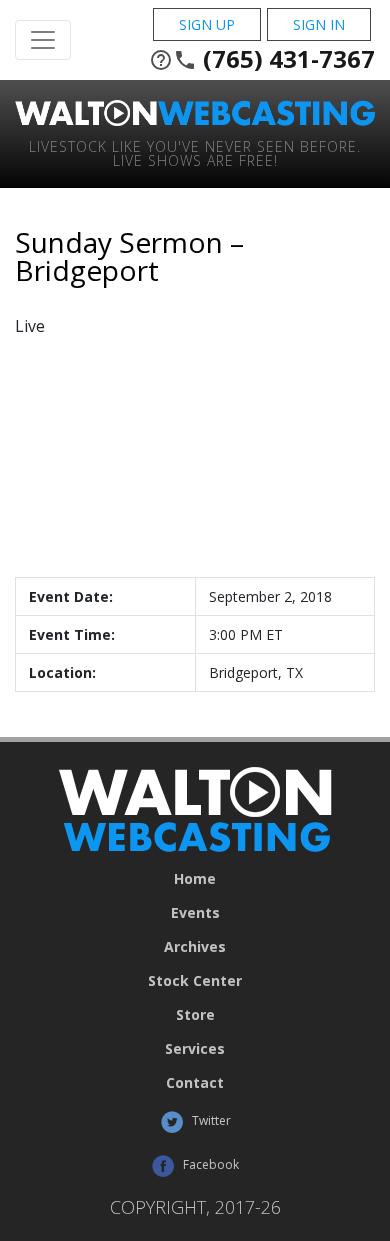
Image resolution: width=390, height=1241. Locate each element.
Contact (195, 1083)
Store (195, 1015)
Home (195, 879)
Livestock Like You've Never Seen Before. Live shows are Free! (195, 152)
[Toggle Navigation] (43, 40)
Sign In (319, 24)
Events (195, 913)
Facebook (209, 1164)
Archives (195, 947)
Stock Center (195, 981)
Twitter (210, 1120)
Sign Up (207, 24)
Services (195, 1049)
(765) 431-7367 (262, 59)
